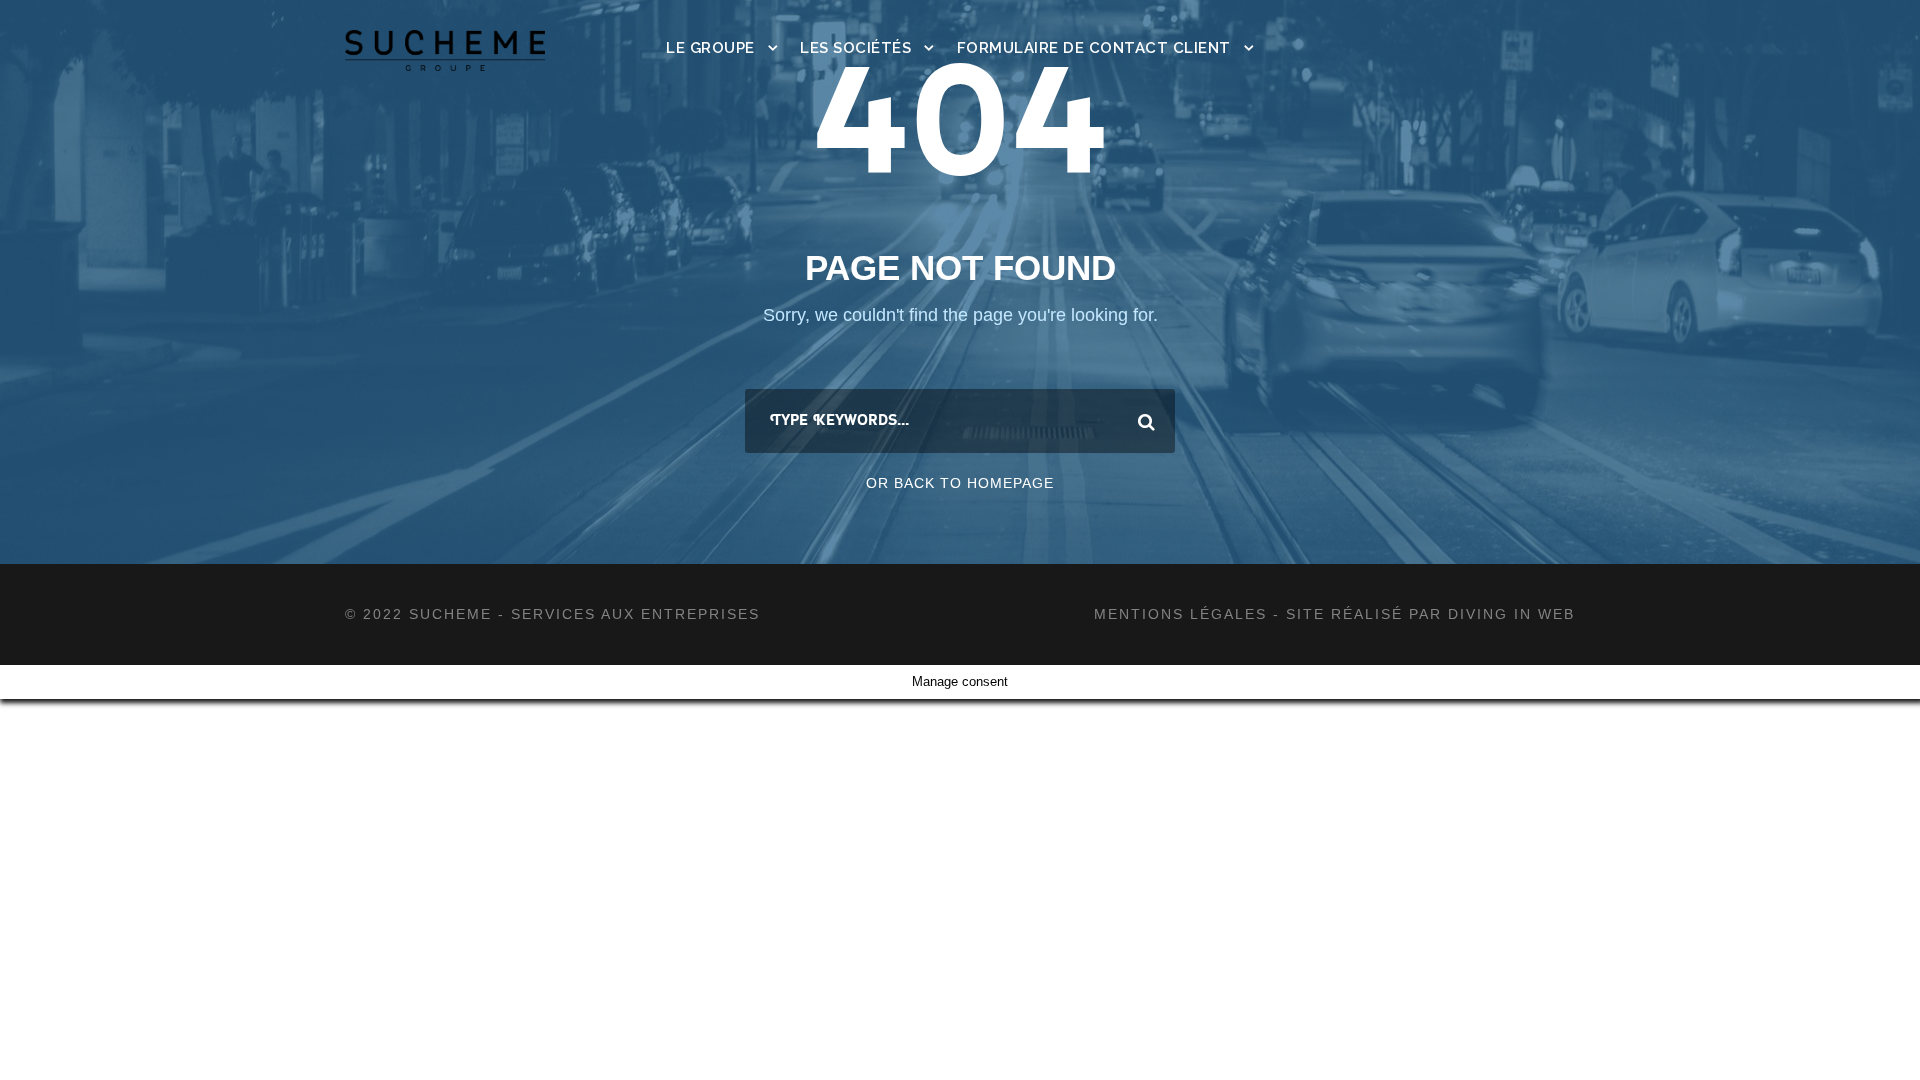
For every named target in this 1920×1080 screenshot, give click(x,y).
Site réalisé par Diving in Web (1430, 614)
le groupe (710, 48)
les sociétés (855, 48)
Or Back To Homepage (960, 483)
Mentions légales (1183, 614)
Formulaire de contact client (1094, 48)
